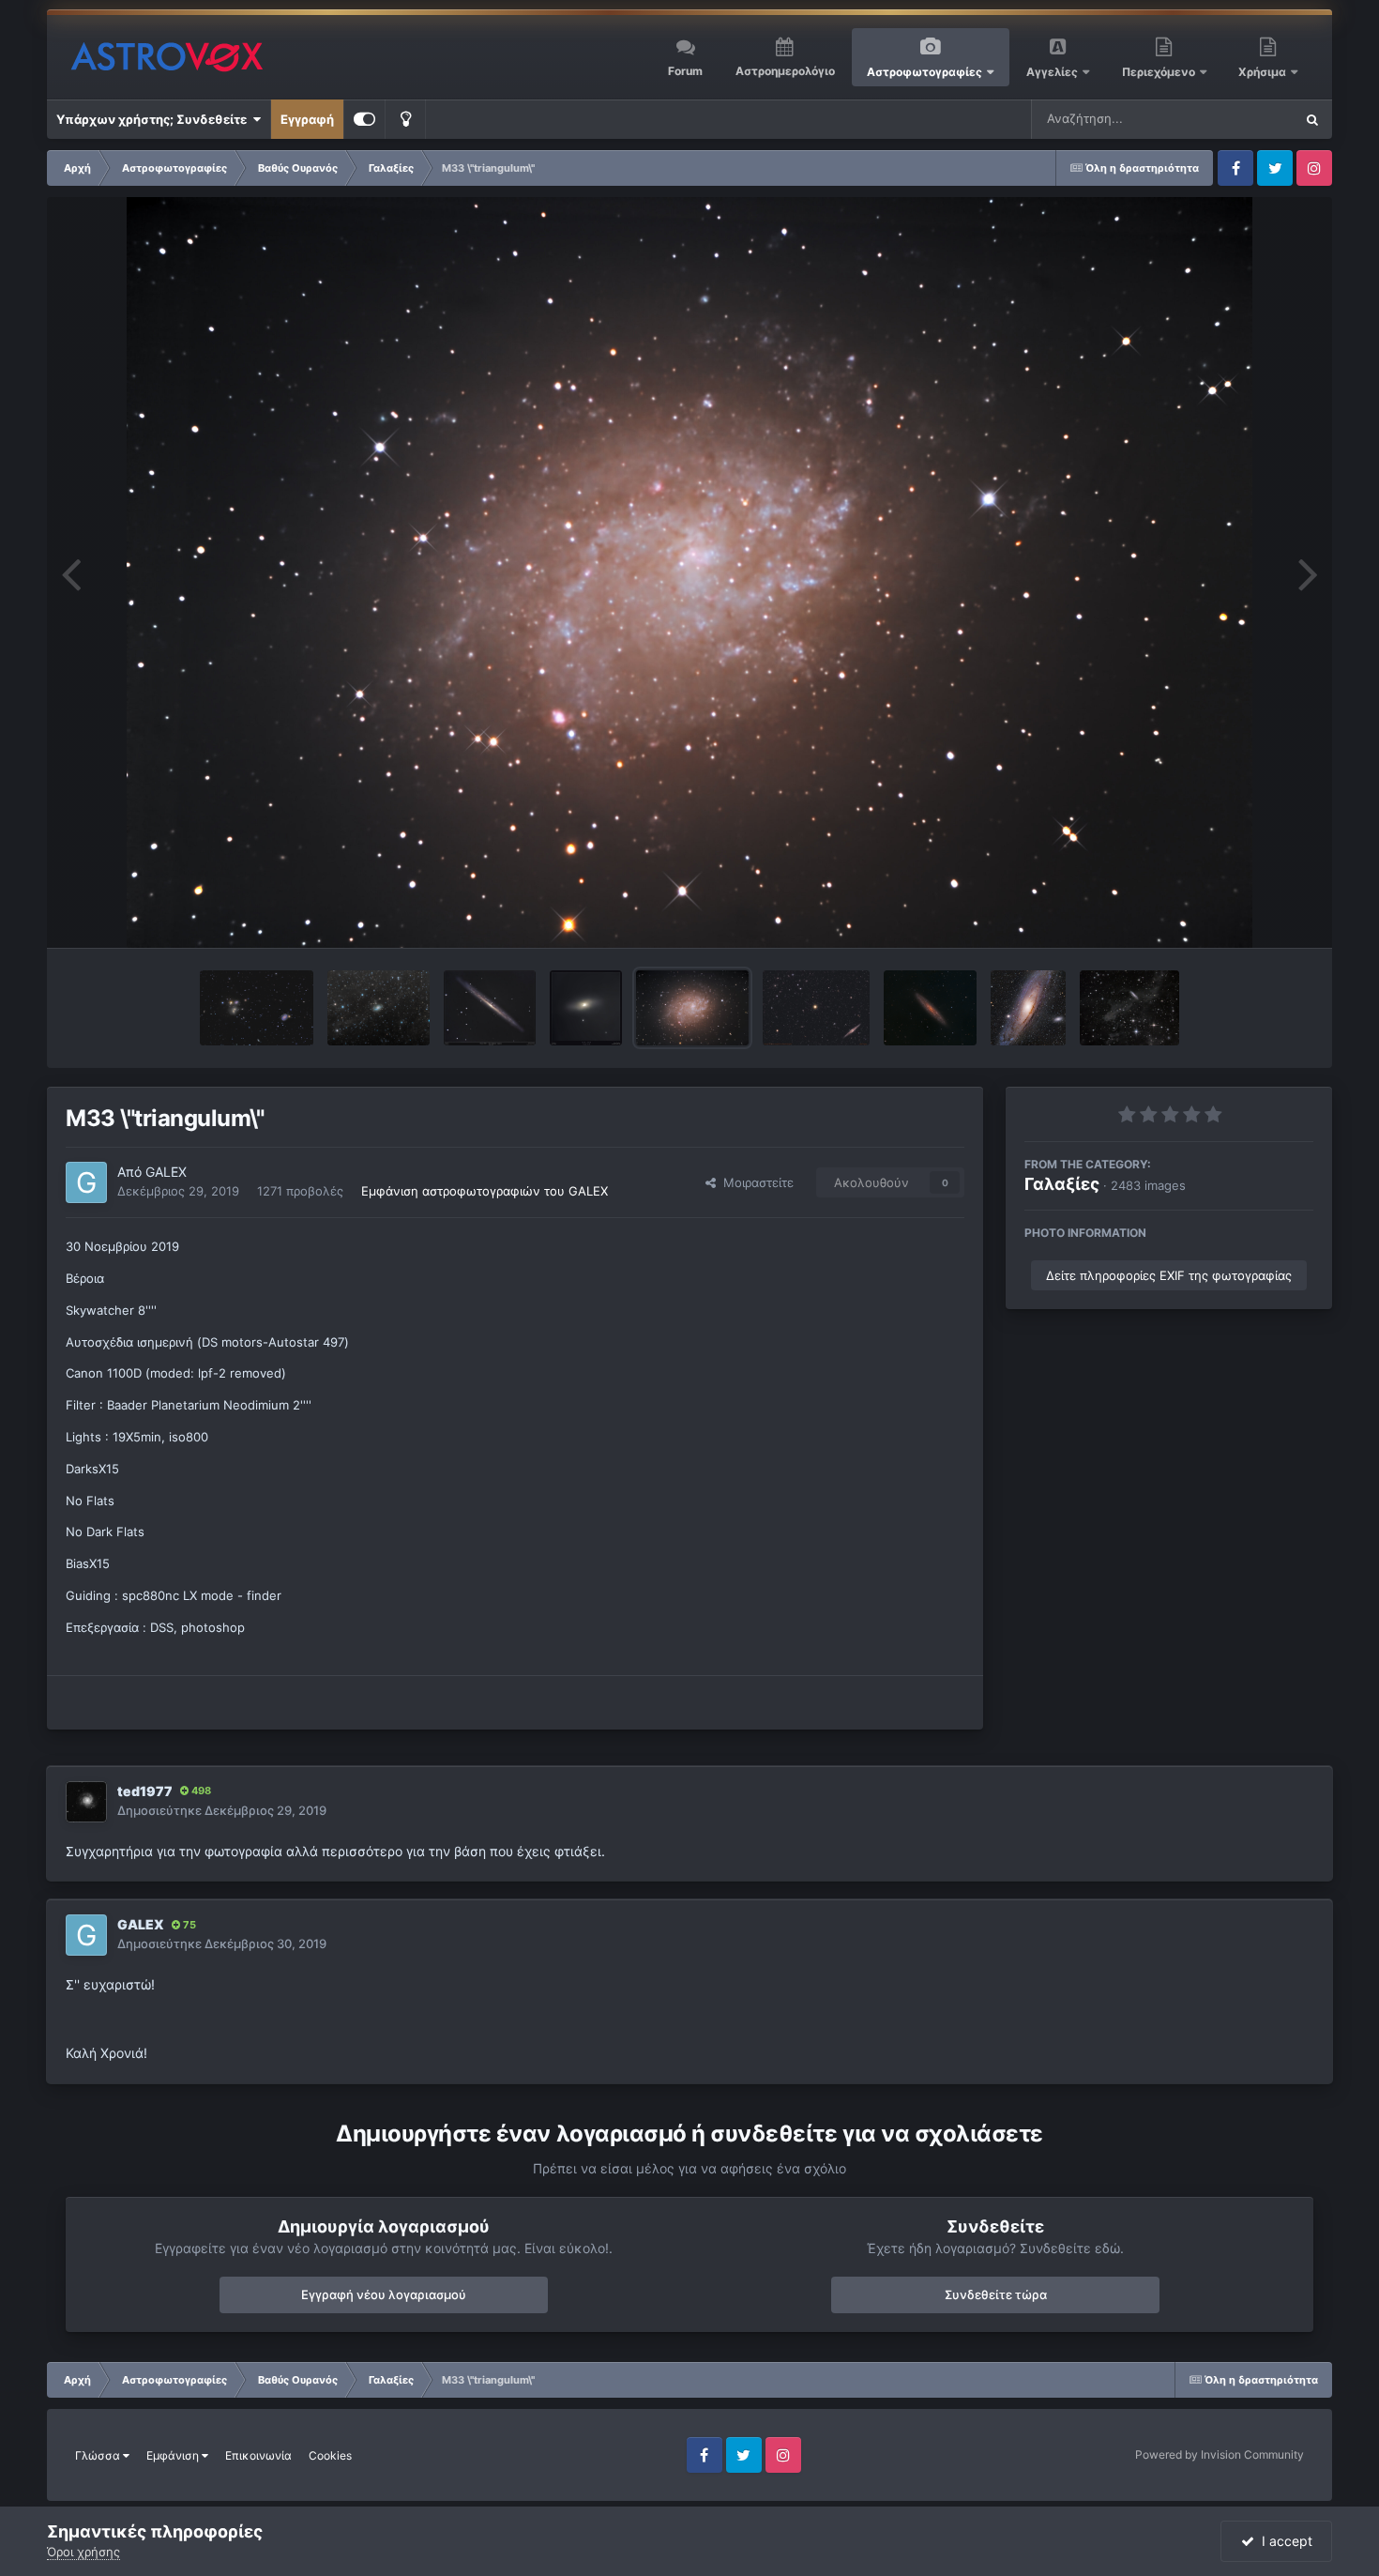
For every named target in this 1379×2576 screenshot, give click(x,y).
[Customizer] (364, 119)
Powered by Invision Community (1220, 2454)
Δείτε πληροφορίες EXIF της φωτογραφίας (1169, 1275)
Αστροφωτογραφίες (924, 72)
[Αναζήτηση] (1312, 119)
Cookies (330, 2455)
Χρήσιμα (1264, 72)
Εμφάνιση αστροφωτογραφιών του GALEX (485, 1191)
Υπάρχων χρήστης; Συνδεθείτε (154, 119)
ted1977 (145, 1791)
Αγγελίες (1052, 72)
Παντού (1247, 119)
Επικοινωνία (258, 2455)
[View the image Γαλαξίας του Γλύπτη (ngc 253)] (930, 1008)
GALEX (166, 1172)
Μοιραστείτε (755, 1182)
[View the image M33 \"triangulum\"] (692, 1008)
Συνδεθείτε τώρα (996, 2294)
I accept (1283, 2541)
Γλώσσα (99, 2455)
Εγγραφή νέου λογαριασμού (384, 2294)
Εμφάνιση (174, 2455)
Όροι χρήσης (83, 2552)
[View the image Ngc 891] (816, 1008)
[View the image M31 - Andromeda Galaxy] (1028, 1008)
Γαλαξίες (1062, 1184)
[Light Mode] (405, 119)
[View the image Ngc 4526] (586, 1008)
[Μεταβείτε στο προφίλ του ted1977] (86, 1802)
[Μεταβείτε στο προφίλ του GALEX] (86, 1182)
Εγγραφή (307, 119)
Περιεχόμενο (1160, 72)
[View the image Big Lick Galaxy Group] (257, 1008)
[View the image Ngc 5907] (490, 1008)
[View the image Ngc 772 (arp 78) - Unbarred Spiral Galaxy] (378, 1008)
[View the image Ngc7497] (1130, 1008)
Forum (685, 71)
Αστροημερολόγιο (785, 71)
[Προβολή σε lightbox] (689, 572)
